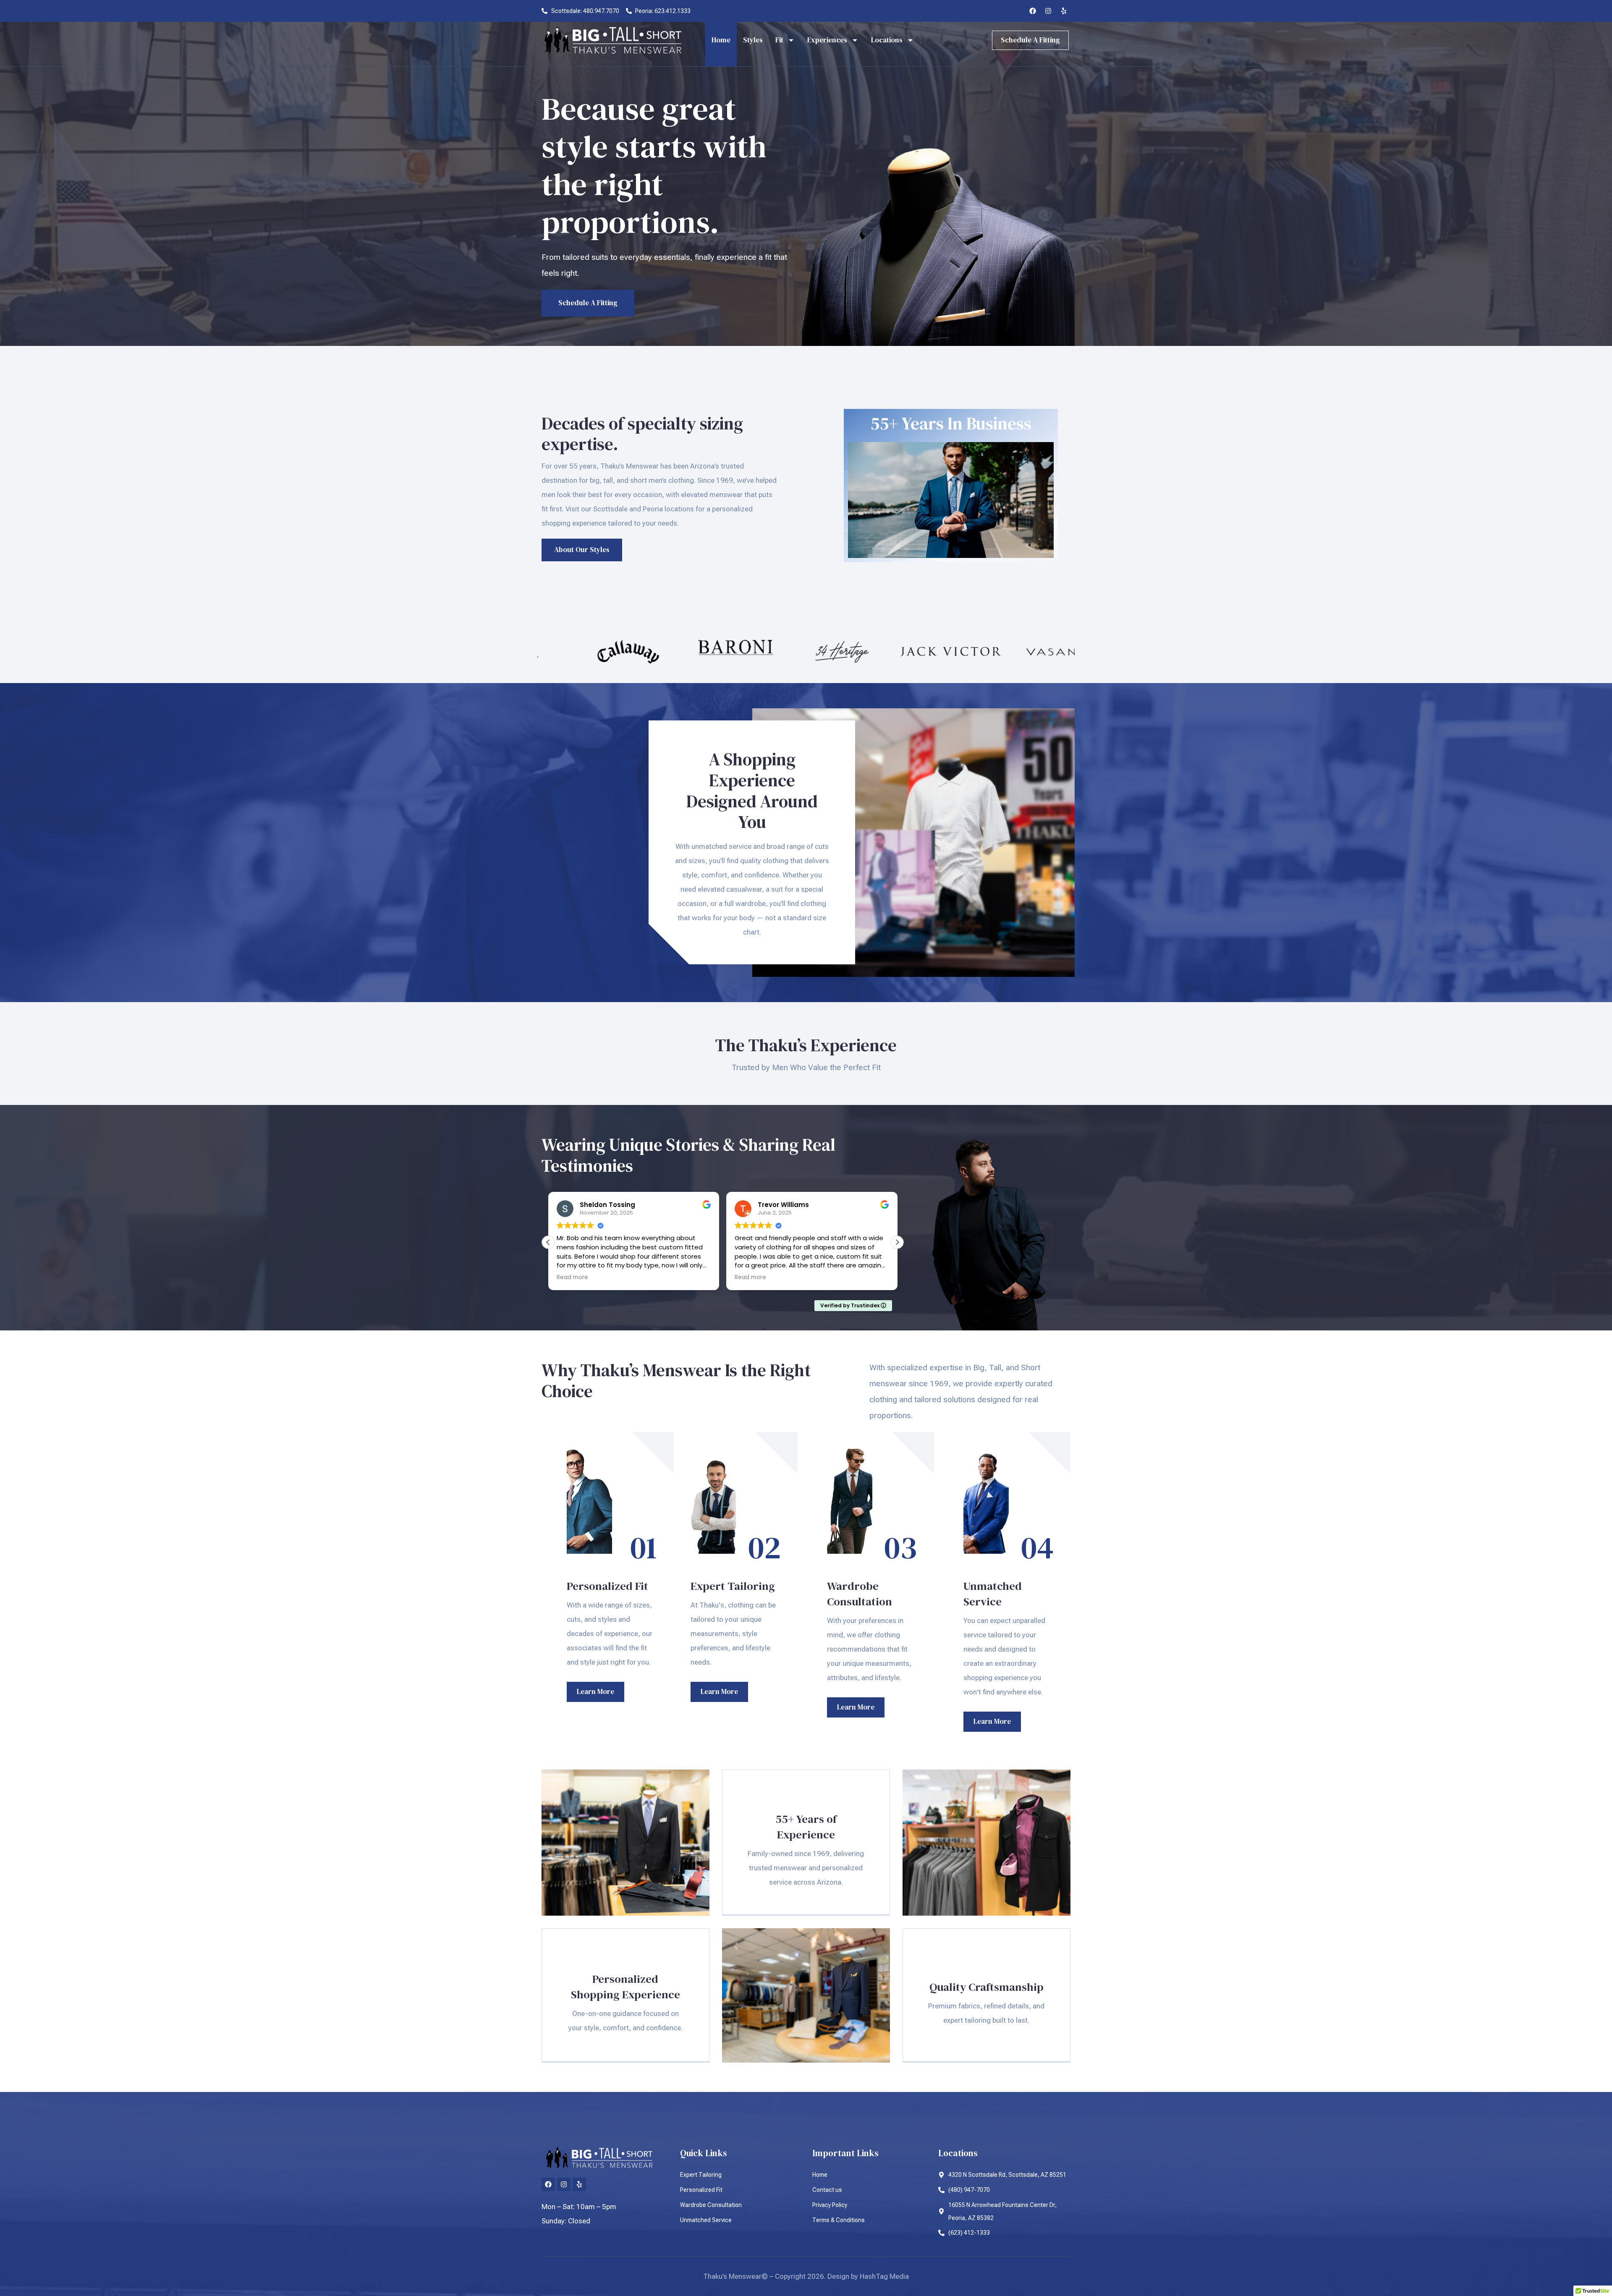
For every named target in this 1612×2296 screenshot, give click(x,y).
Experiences (827, 40)
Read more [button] (572, 1278)
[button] (897, 1242)
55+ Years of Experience (806, 1827)
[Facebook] (1033, 11)
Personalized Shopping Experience (625, 1987)
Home (721, 40)
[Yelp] (1064, 11)
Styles (753, 40)
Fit (779, 40)
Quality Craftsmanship (987, 1987)
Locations (887, 40)
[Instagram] (1048, 11)
